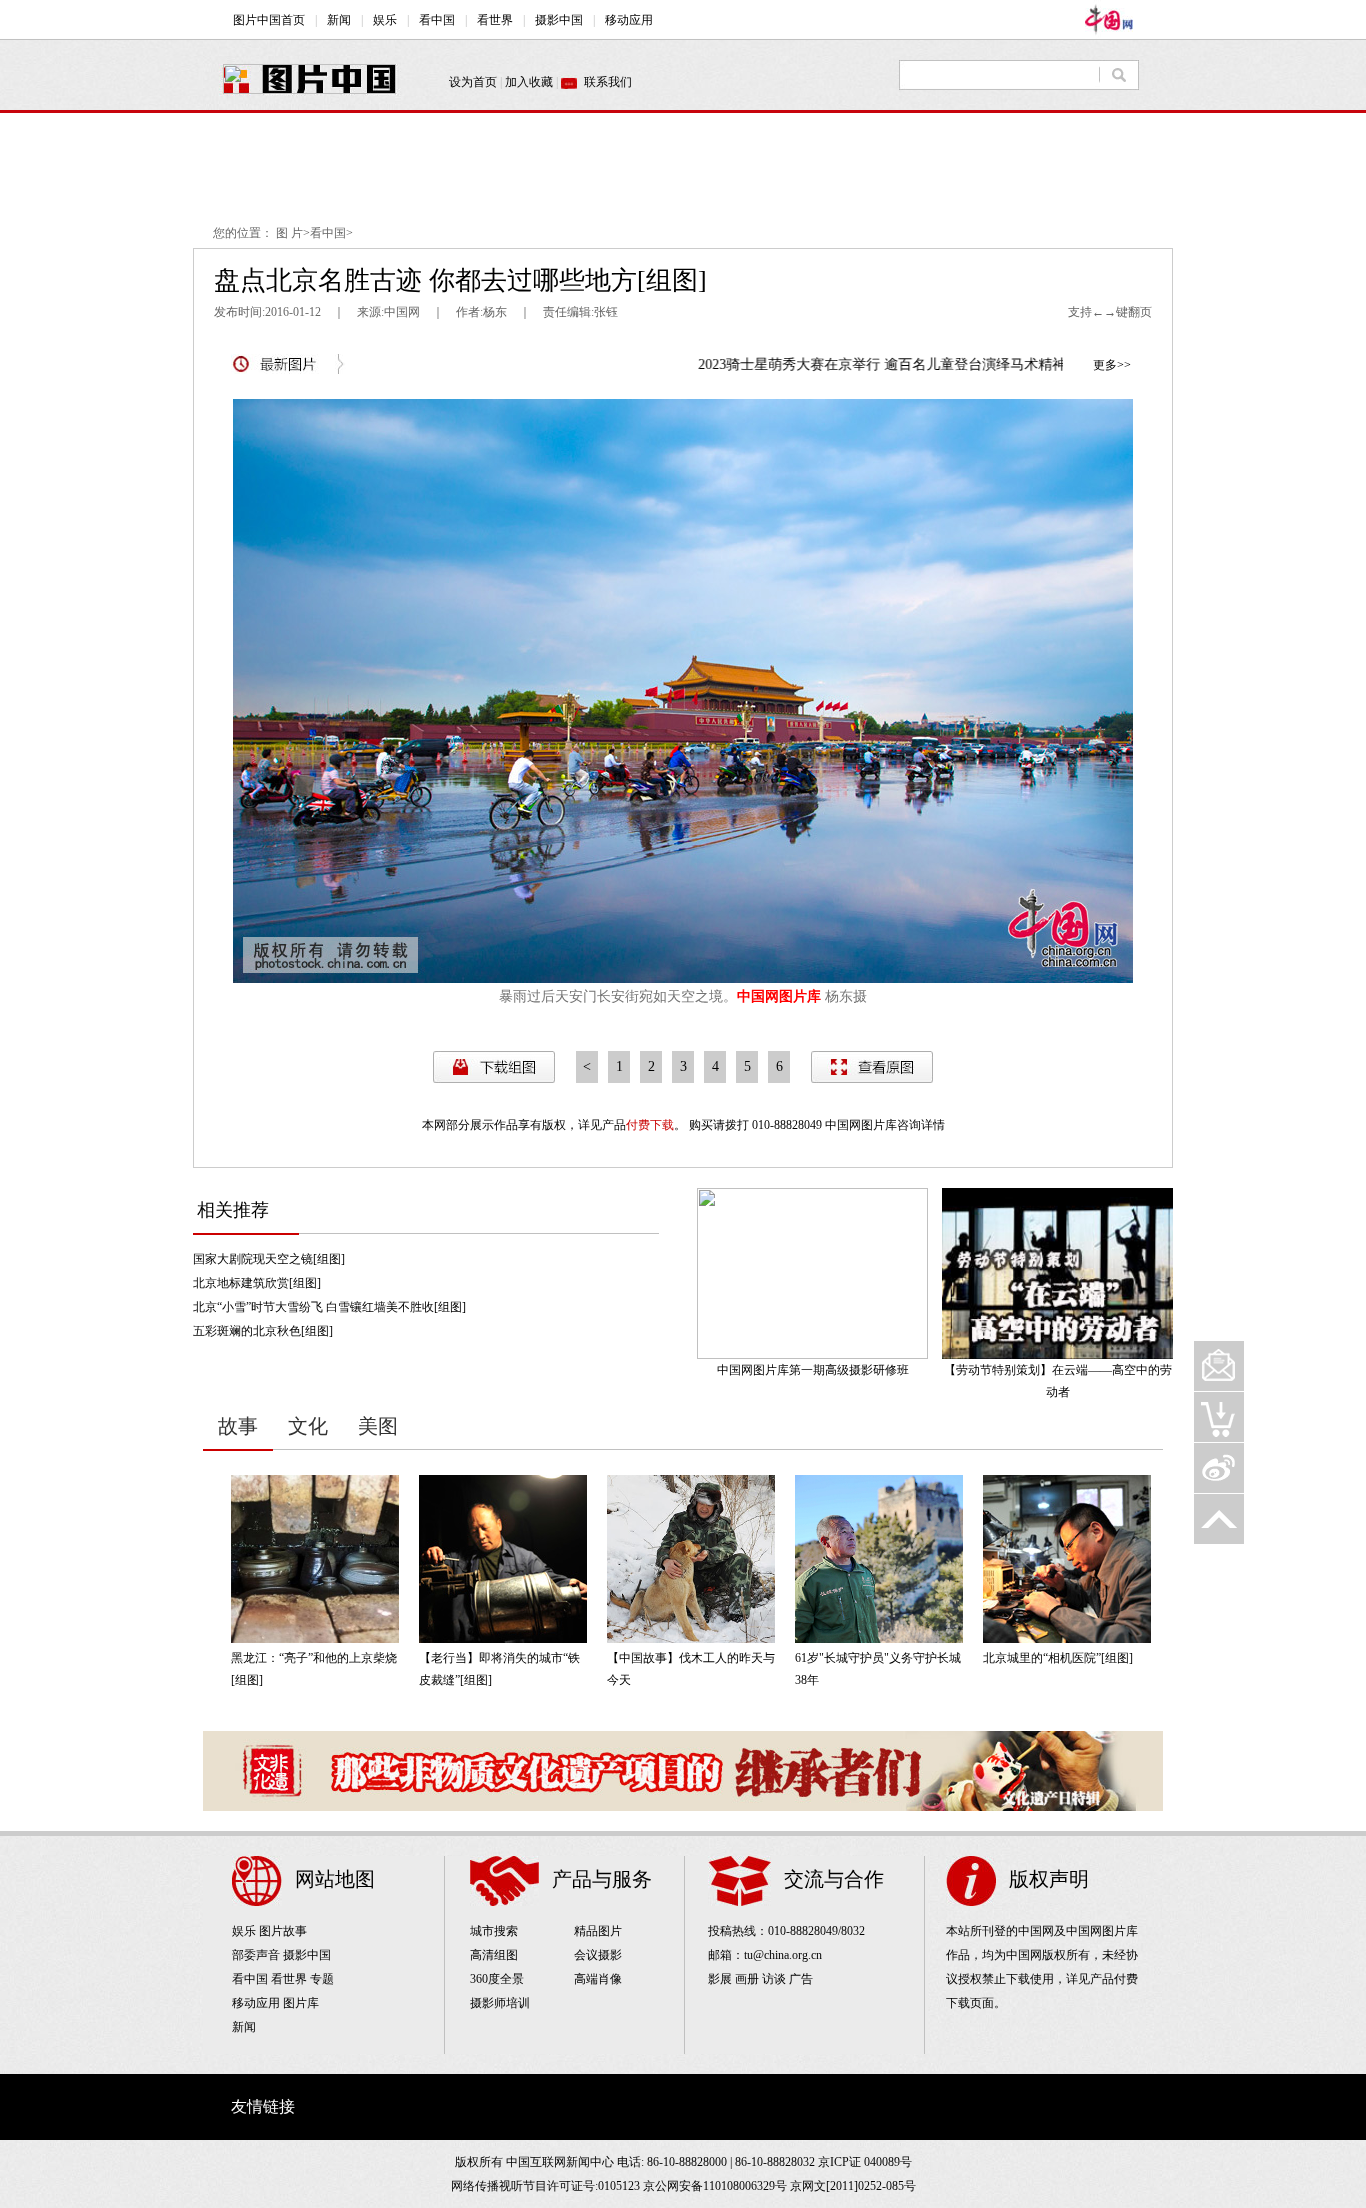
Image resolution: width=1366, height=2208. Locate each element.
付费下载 (650, 1125)
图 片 (289, 233)
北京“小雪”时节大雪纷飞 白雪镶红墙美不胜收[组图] (329, 1307)
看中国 (328, 233)
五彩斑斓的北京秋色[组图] (263, 1331)
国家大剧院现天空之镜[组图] (269, 1259)
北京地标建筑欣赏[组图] (257, 1283)
